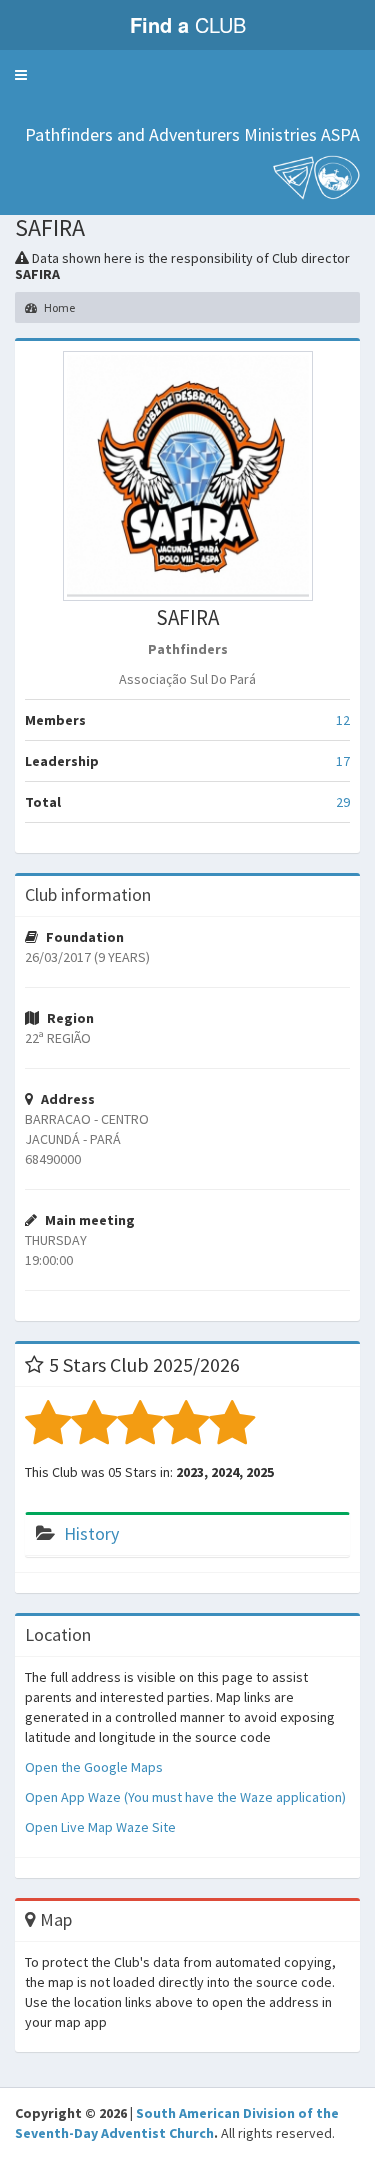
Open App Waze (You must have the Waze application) (185, 1797)
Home (58, 307)
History (91, 1533)
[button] (21, 75)
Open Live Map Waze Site (100, 1827)
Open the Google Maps (94, 1767)
